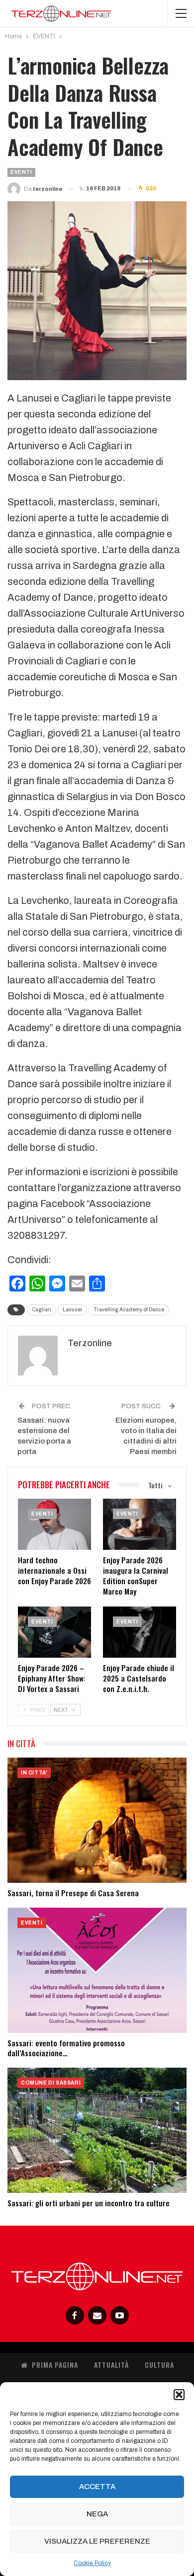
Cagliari (42, 1310)
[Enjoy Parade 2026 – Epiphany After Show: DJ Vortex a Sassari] (54, 1632)
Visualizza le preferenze (97, 2541)
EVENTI (21, 172)
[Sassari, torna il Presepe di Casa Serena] (97, 1820)
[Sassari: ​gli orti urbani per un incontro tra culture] (97, 2130)
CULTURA (159, 2365)
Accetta (97, 2487)
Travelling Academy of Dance (129, 1310)
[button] (179, 2395)
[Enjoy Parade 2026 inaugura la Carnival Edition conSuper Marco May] (140, 1524)
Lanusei (72, 1310)
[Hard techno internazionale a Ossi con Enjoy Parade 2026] (54, 1524)
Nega (97, 2514)
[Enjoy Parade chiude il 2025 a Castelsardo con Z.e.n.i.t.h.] (140, 1632)
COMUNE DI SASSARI (51, 2083)
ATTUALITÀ (111, 2365)
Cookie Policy (92, 2563)
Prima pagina (55, 2365)
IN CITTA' (34, 1773)
